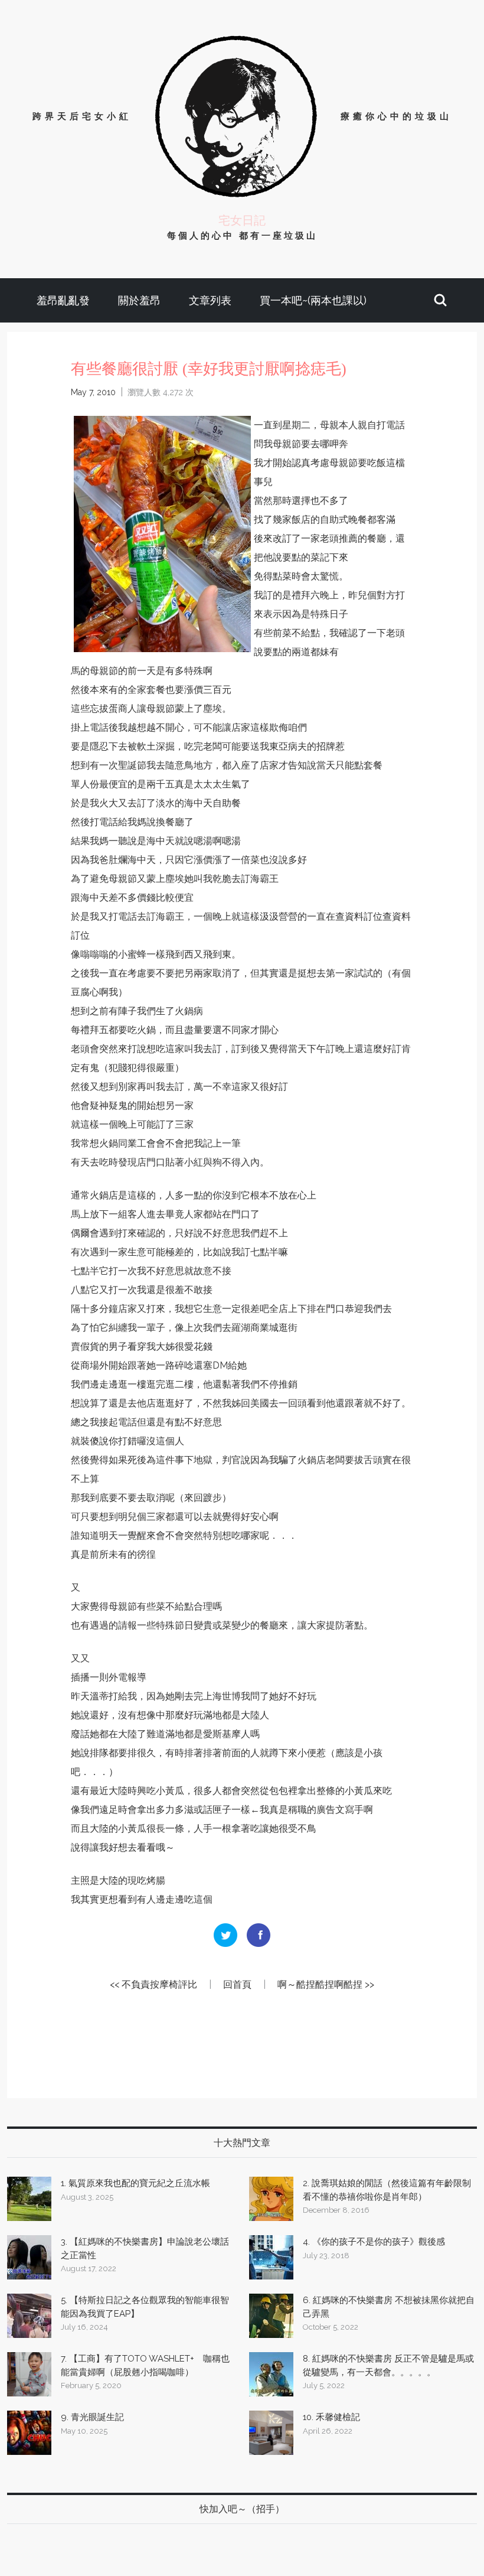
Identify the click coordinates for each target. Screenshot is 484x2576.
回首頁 (237, 1984)
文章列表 (210, 300)
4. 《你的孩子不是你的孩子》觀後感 (374, 2242)
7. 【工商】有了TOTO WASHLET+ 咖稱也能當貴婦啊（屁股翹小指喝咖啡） (145, 2365)
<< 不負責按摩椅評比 (153, 1984)
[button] (440, 300)
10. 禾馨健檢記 (331, 2417)
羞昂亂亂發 (63, 300)
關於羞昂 (139, 300)
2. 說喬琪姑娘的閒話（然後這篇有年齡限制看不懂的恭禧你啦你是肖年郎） (387, 2190)
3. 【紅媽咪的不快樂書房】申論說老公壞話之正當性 (145, 2248)
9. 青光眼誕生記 (92, 2417)
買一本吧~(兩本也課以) (313, 300)
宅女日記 (242, 220)
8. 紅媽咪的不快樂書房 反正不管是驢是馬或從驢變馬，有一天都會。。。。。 (388, 2365)
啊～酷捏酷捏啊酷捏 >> (326, 1984)
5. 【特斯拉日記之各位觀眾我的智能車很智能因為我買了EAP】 (145, 2307)
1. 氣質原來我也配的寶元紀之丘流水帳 (135, 2183)
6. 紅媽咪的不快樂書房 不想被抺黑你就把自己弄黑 (389, 2307)
